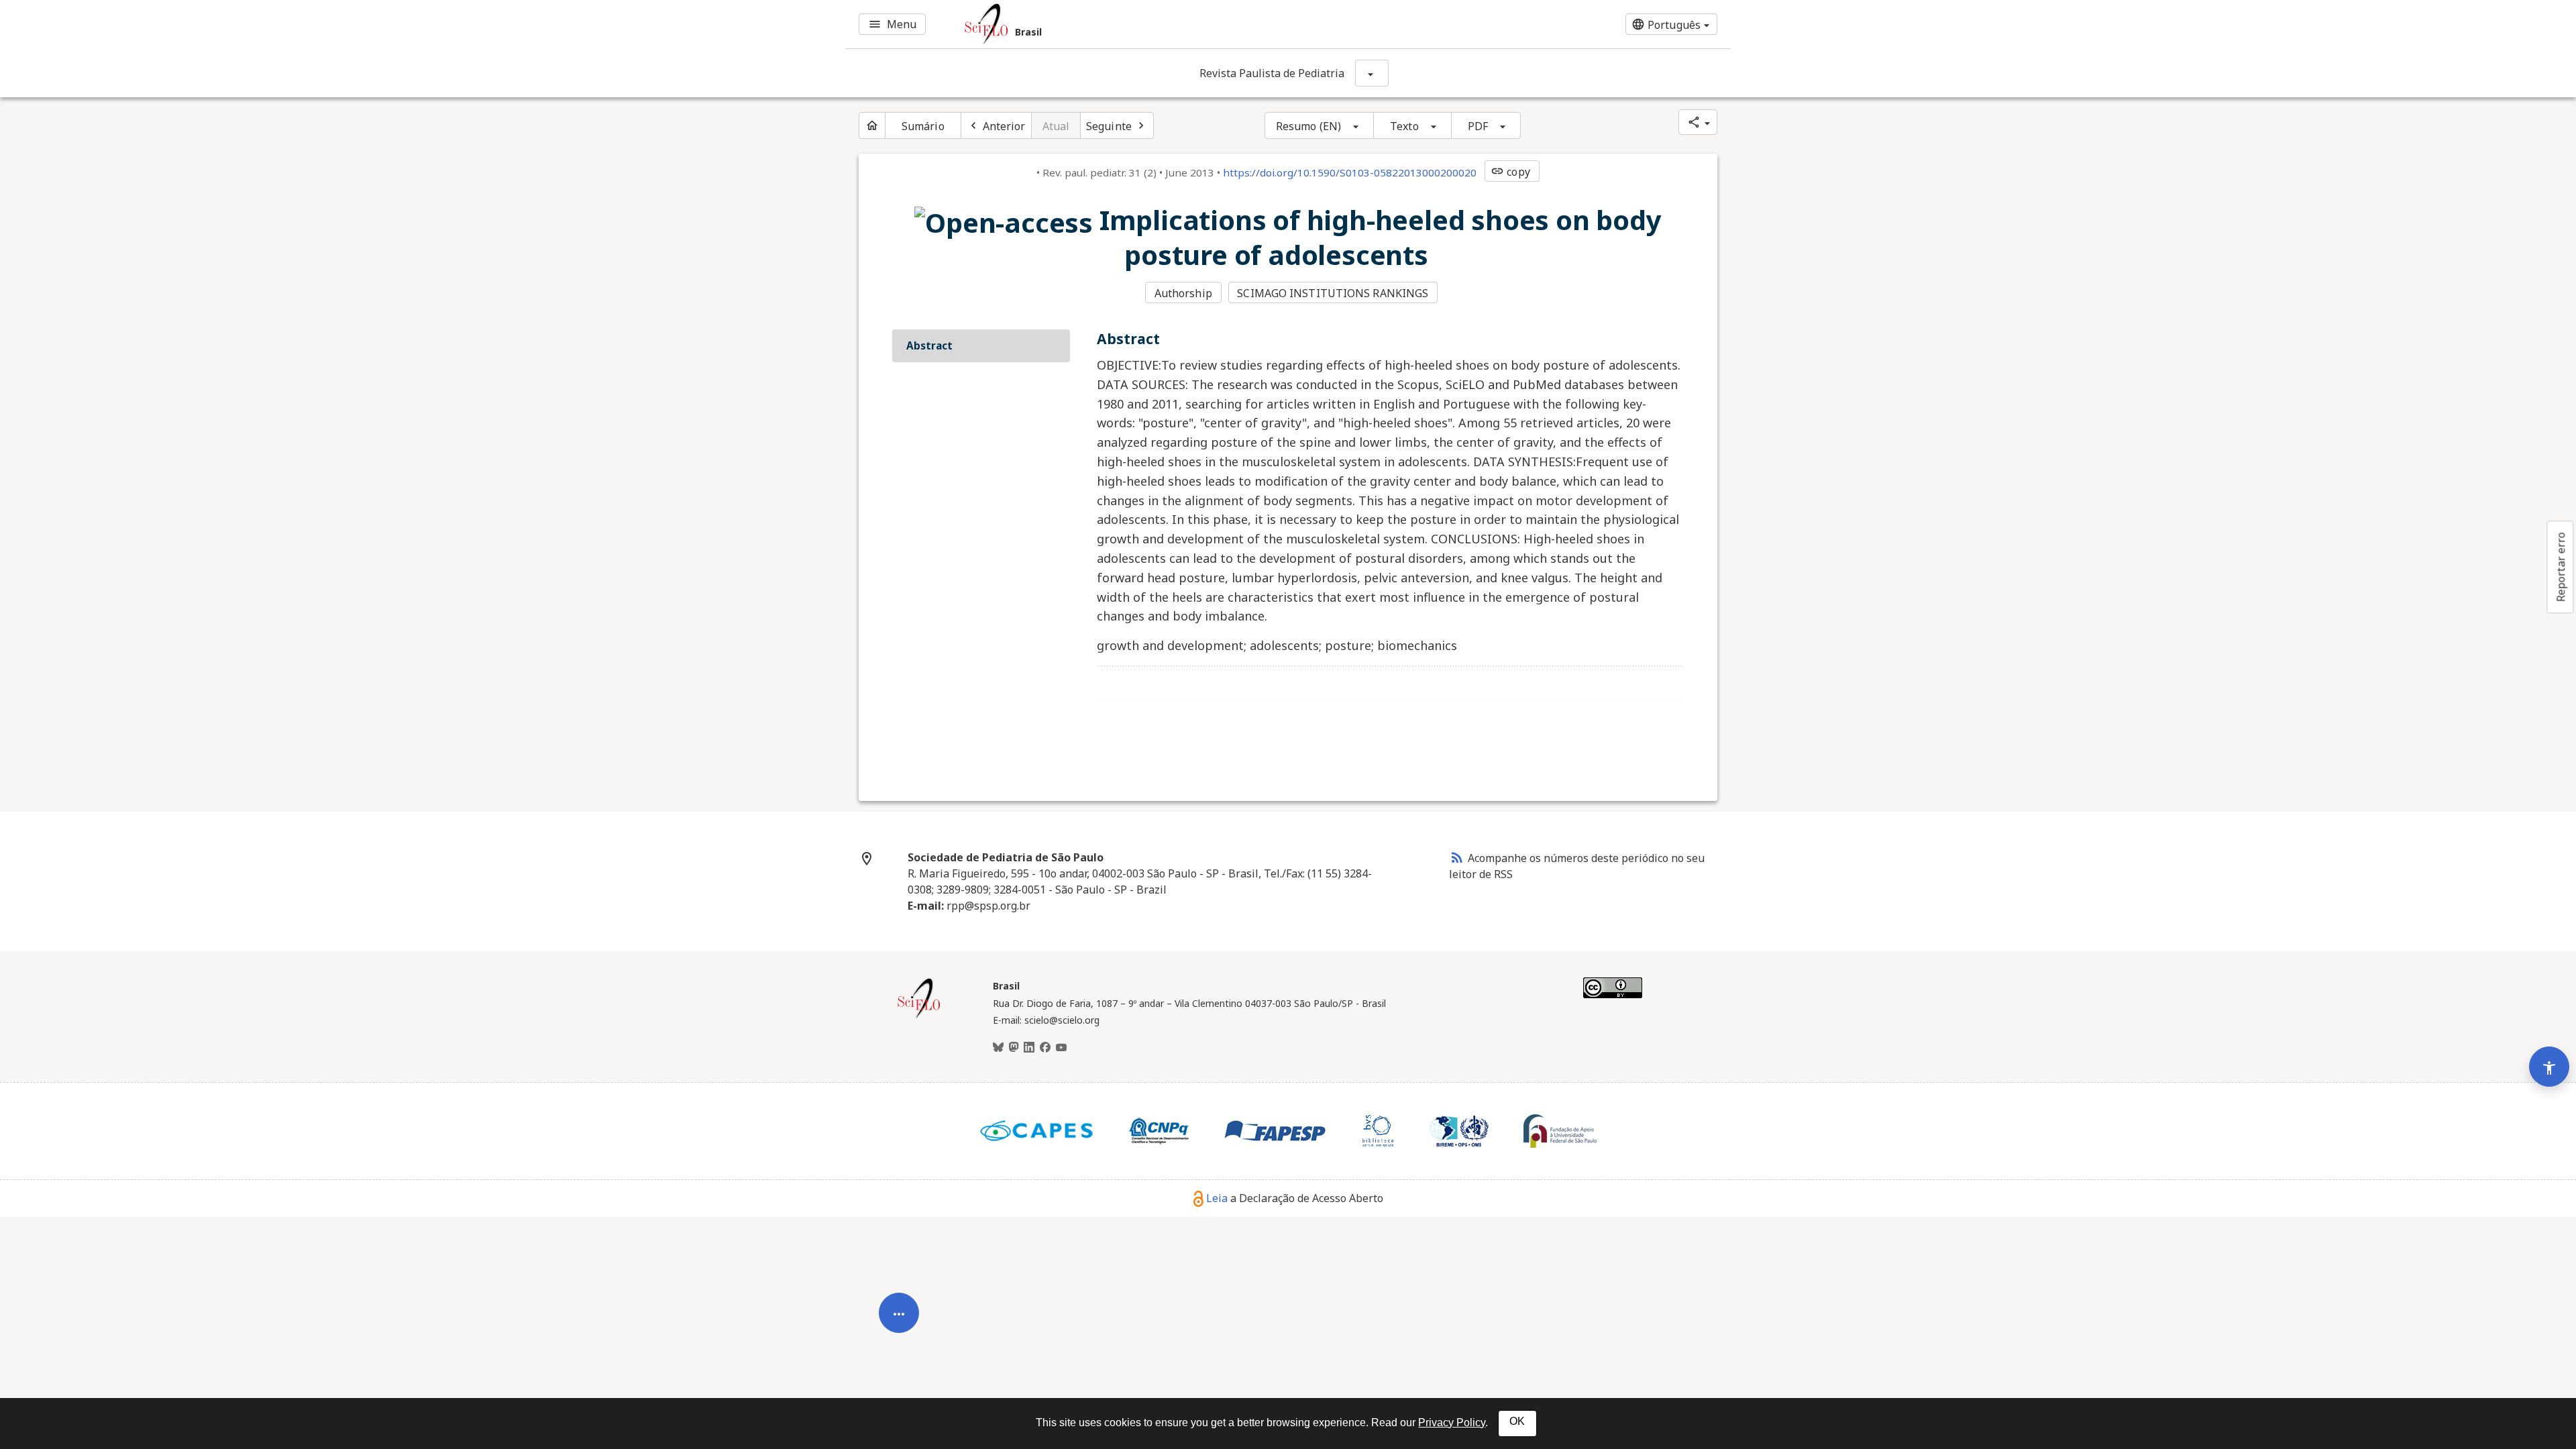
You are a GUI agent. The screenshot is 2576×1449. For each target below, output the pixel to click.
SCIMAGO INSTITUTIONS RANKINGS (1333, 293)
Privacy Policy (1452, 1423)
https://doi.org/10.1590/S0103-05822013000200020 (1350, 172)
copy (1510, 172)
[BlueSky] (998, 1048)
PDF (1478, 126)
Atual (1056, 126)
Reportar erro (2561, 567)
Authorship (1183, 293)
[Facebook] (1045, 1048)
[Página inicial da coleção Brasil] (919, 1016)
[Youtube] (1061, 1048)
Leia (1217, 1198)
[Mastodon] (1014, 1048)
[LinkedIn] (1029, 1048)
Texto (1404, 126)
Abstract (929, 345)
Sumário (923, 126)
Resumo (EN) (1308, 126)
